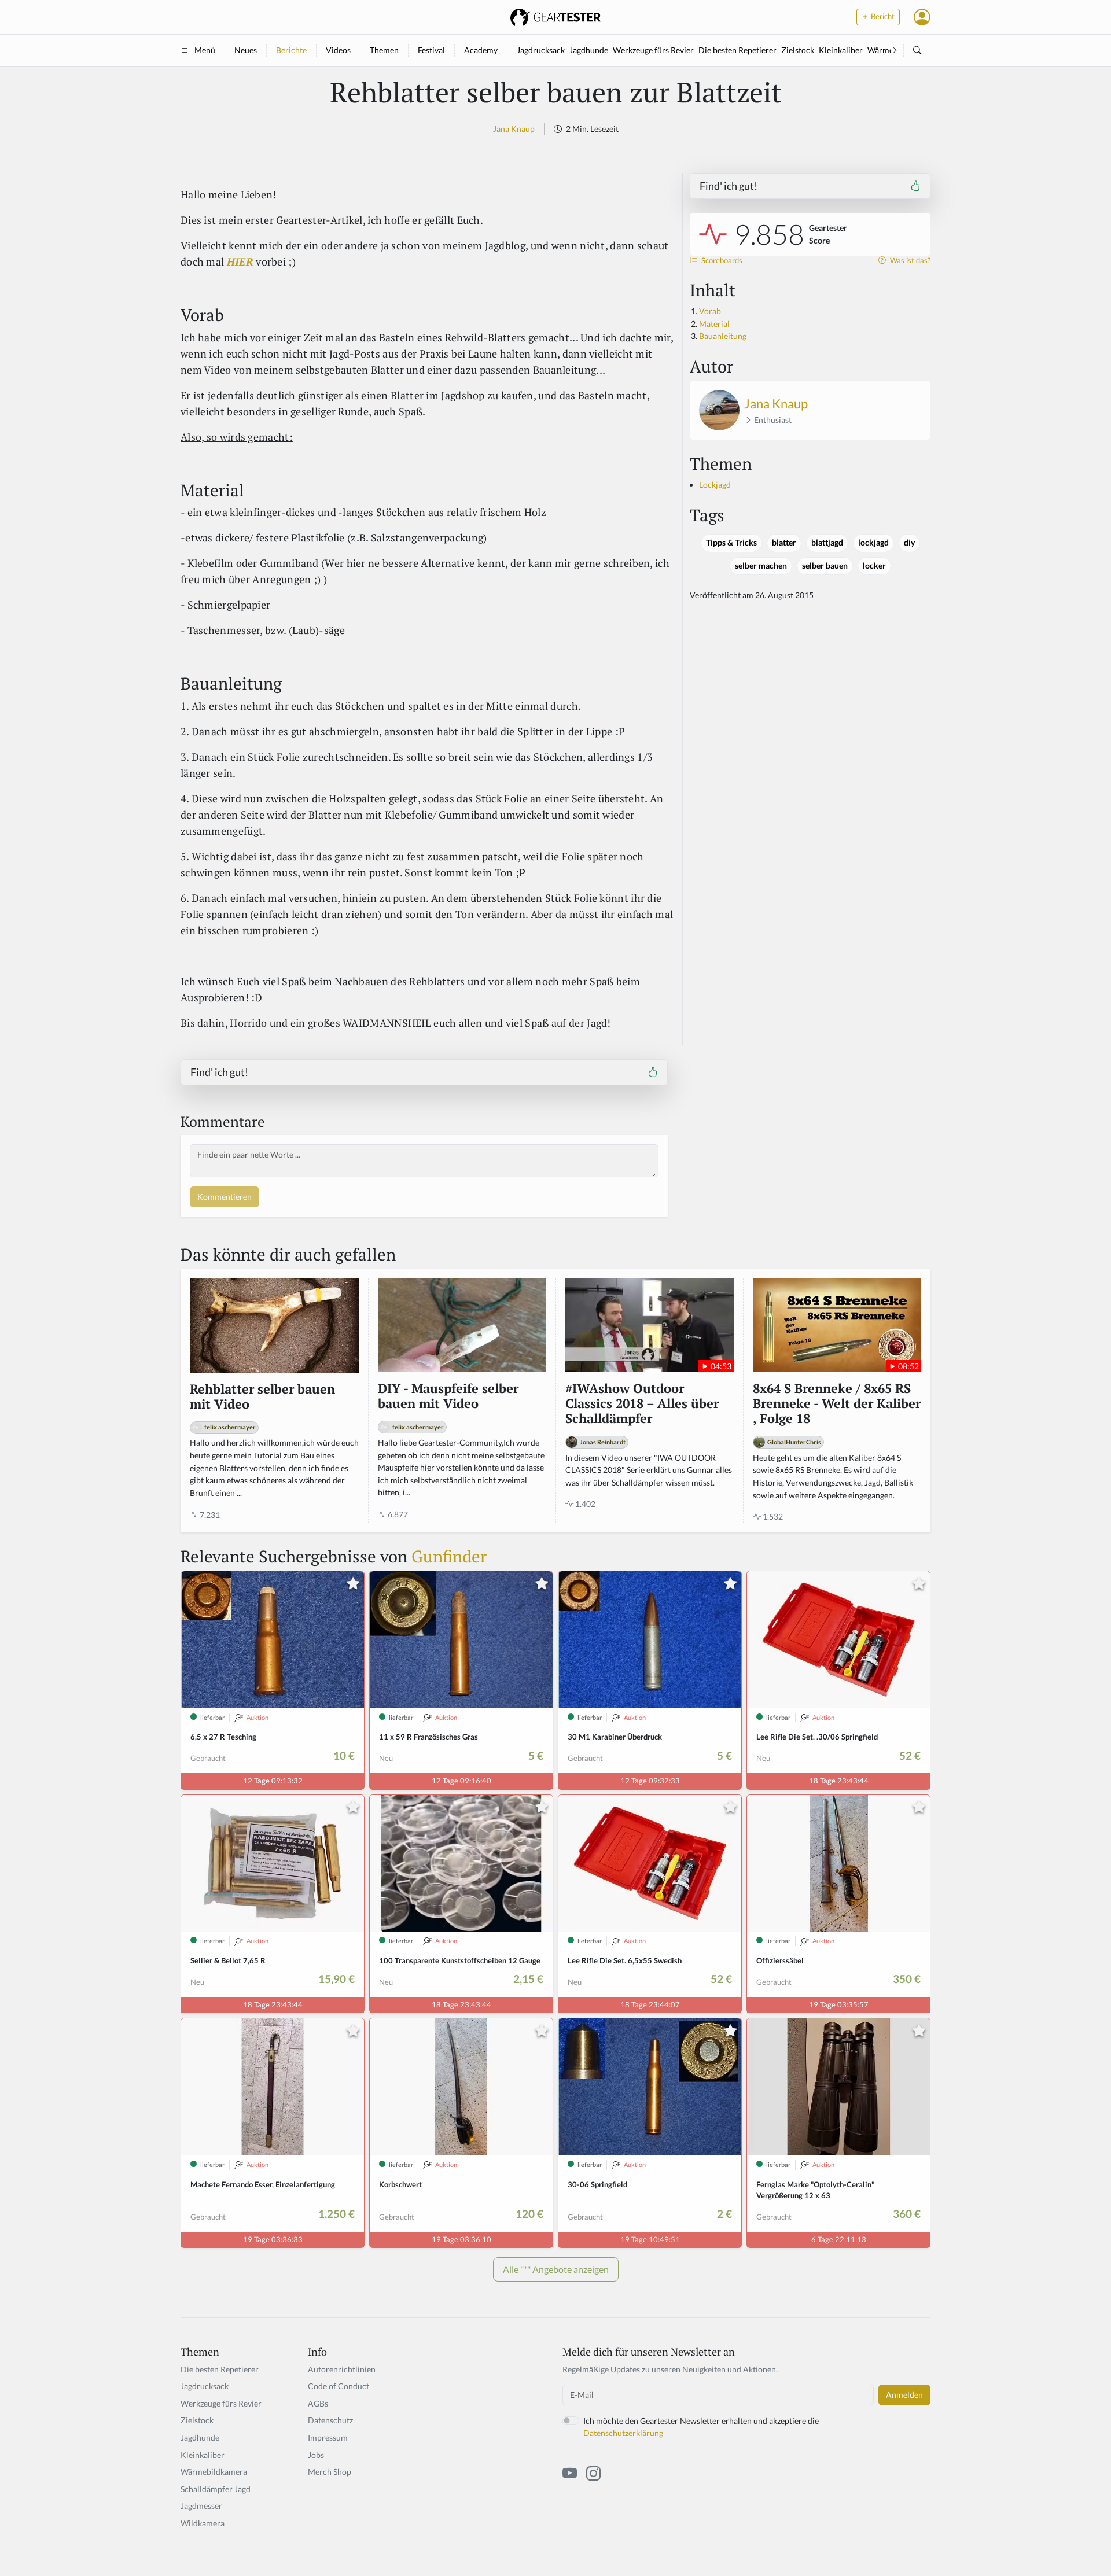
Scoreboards (721, 261)
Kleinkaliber (841, 50)
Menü (205, 50)
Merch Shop (330, 2472)
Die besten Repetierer (737, 50)
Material (714, 324)
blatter (784, 543)
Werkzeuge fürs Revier (653, 50)
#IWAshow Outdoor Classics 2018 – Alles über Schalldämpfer (642, 1404)
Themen (384, 50)
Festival (431, 50)
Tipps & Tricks (731, 543)
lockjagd (873, 543)
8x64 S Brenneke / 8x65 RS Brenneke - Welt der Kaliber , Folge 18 (837, 1404)
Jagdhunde (589, 50)
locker (874, 566)
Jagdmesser (201, 2506)
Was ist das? (909, 261)
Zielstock (798, 50)
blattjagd (827, 543)
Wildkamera (203, 2523)
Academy (481, 50)
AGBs (318, 2403)
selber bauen (825, 566)
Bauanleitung (723, 336)
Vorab (710, 311)
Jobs (316, 2455)
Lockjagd (715, 484)
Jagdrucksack (541, 50)
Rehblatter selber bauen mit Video (262, 1397)
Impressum (328, 2437)
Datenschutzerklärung (623, 2433)
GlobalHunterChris (794, 1442)
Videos (338, 50)
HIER (240, 262)
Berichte (291, 50)
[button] (922, 17)
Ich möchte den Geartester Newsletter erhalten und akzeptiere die (701, 2427)
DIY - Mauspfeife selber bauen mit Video (448, 1396)
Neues (246, 50)
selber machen (761, 566)
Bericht (882, 16)
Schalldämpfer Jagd (216, 2489)
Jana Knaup (514, 129)
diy (909, 543)
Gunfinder (449, 1556)
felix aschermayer (230, 1427)
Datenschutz (330, 2420)
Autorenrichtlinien (342, 2369)
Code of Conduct (339, 2386)
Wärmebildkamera (214, 2472)
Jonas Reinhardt (603, 1442)
